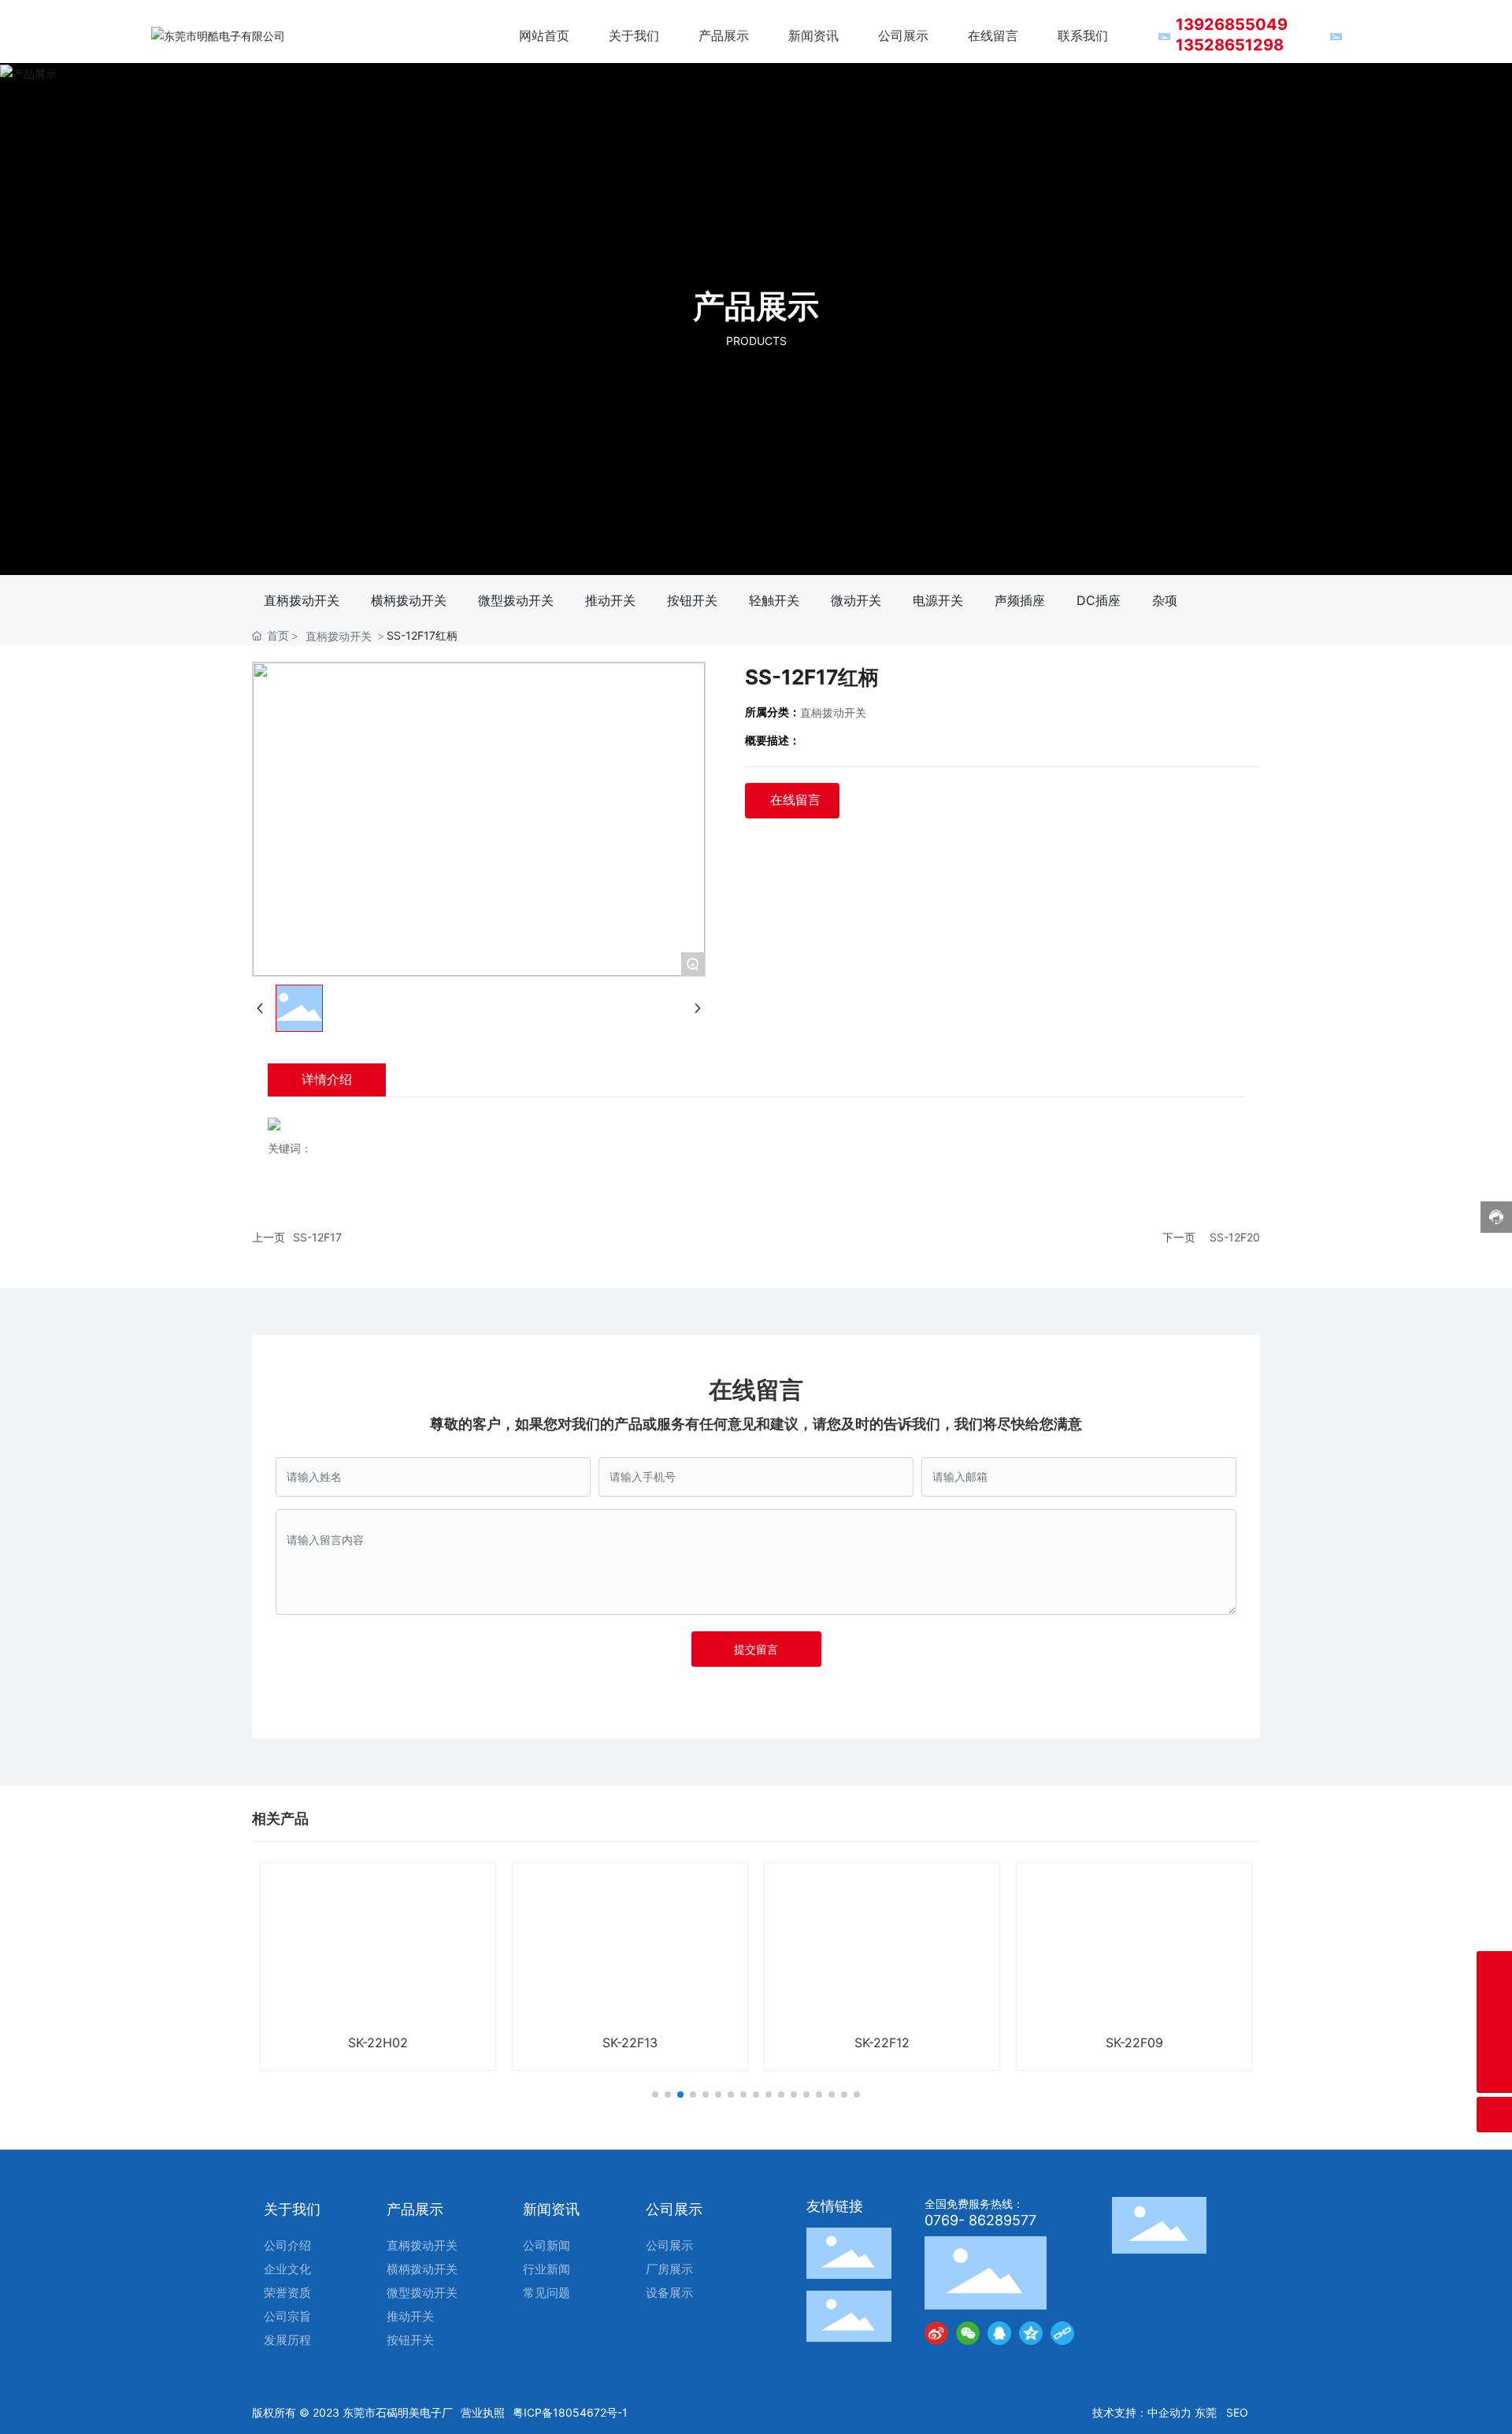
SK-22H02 (378, 2043)
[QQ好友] (999, 2333)
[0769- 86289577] (1494, 2040)
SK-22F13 (630, 2043)
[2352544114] (1494, 1969)
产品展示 (756, 306)
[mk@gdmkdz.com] (1494, 2004)
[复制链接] (1062, 2333)
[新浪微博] (936, 2333)
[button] (655, 2095)
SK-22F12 (882, 2043)
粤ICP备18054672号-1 (570, 2412)
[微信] (968, 2333)
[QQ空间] (1031, 2333)
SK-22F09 (1134, 2043)
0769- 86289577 (980, 2220)
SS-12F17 (317, 1237)
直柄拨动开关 (339, 636)
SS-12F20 (1235, 1237)
